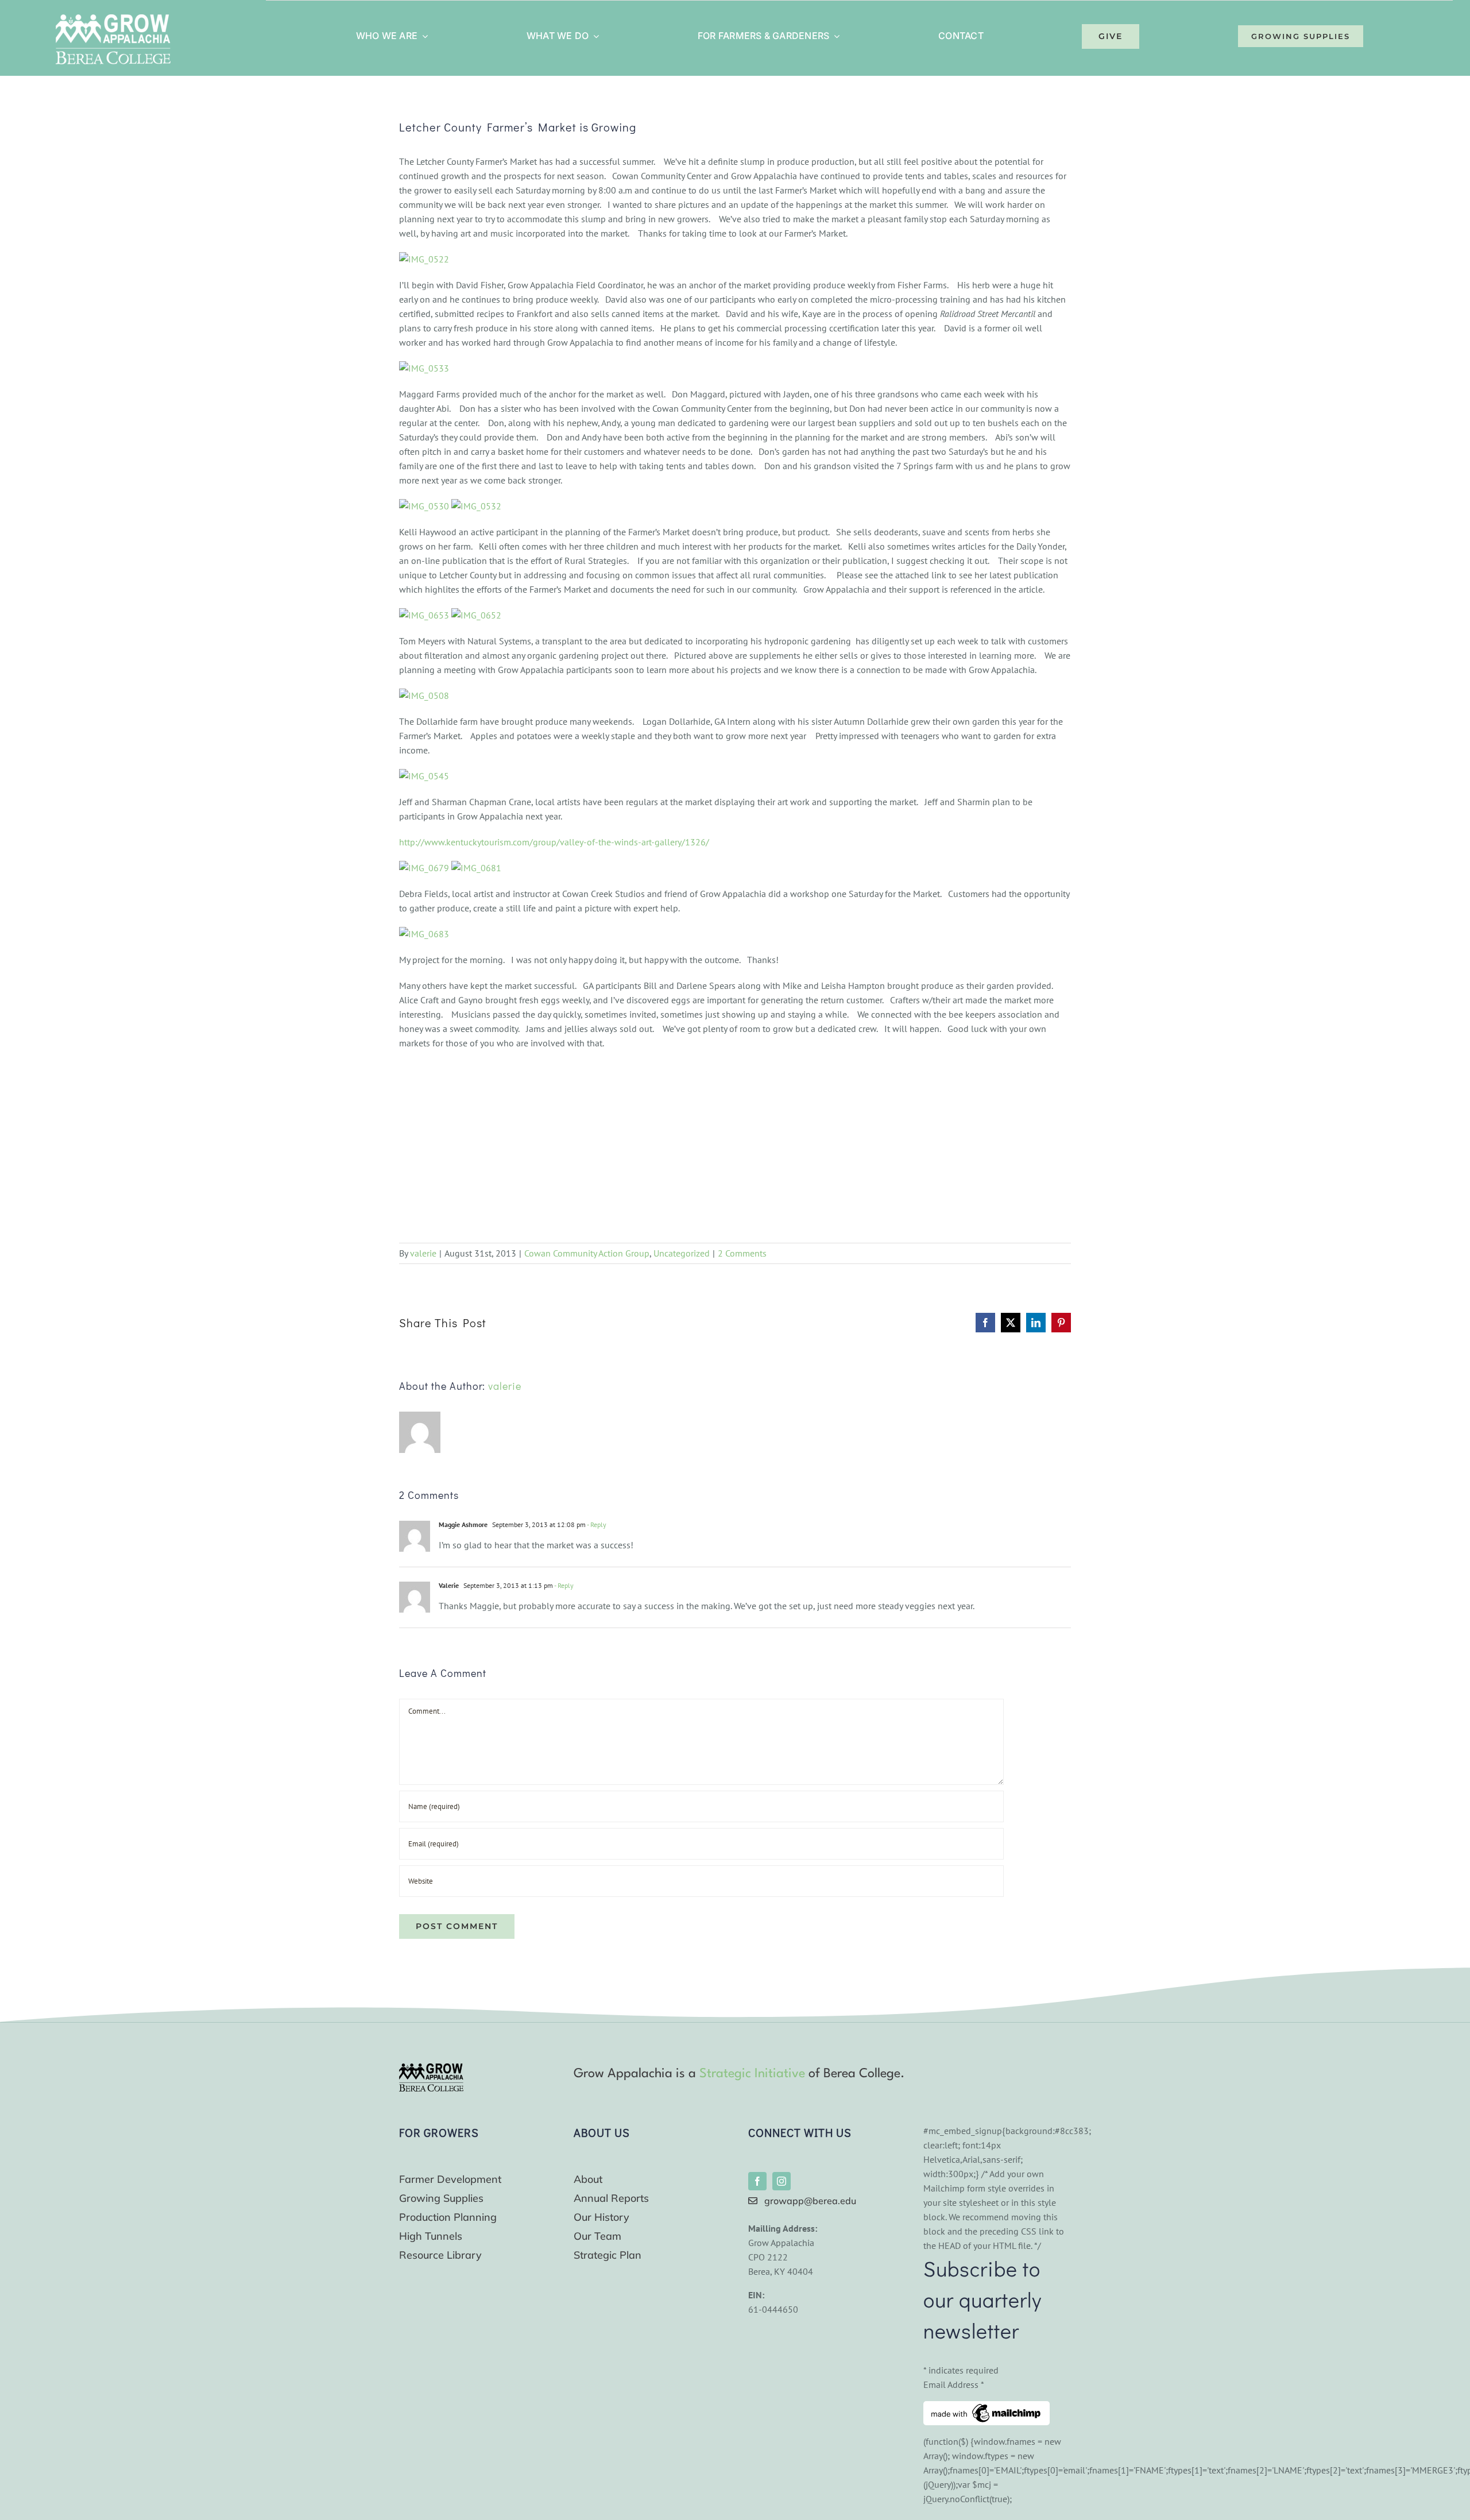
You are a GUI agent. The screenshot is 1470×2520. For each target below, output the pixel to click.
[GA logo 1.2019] (431, 2068)
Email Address (954, 2384)
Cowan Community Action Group (587, 1253)
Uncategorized (682, 1253)
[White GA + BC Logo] (113, 19)
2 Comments (742, 1253)
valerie (423, 1253)
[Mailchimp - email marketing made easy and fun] (987, 2408)
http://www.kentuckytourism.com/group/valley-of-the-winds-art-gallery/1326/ (554, 842)
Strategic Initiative (752, 2074)
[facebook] (757, 2181)
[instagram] (782, 2181)
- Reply (596, 1524)
